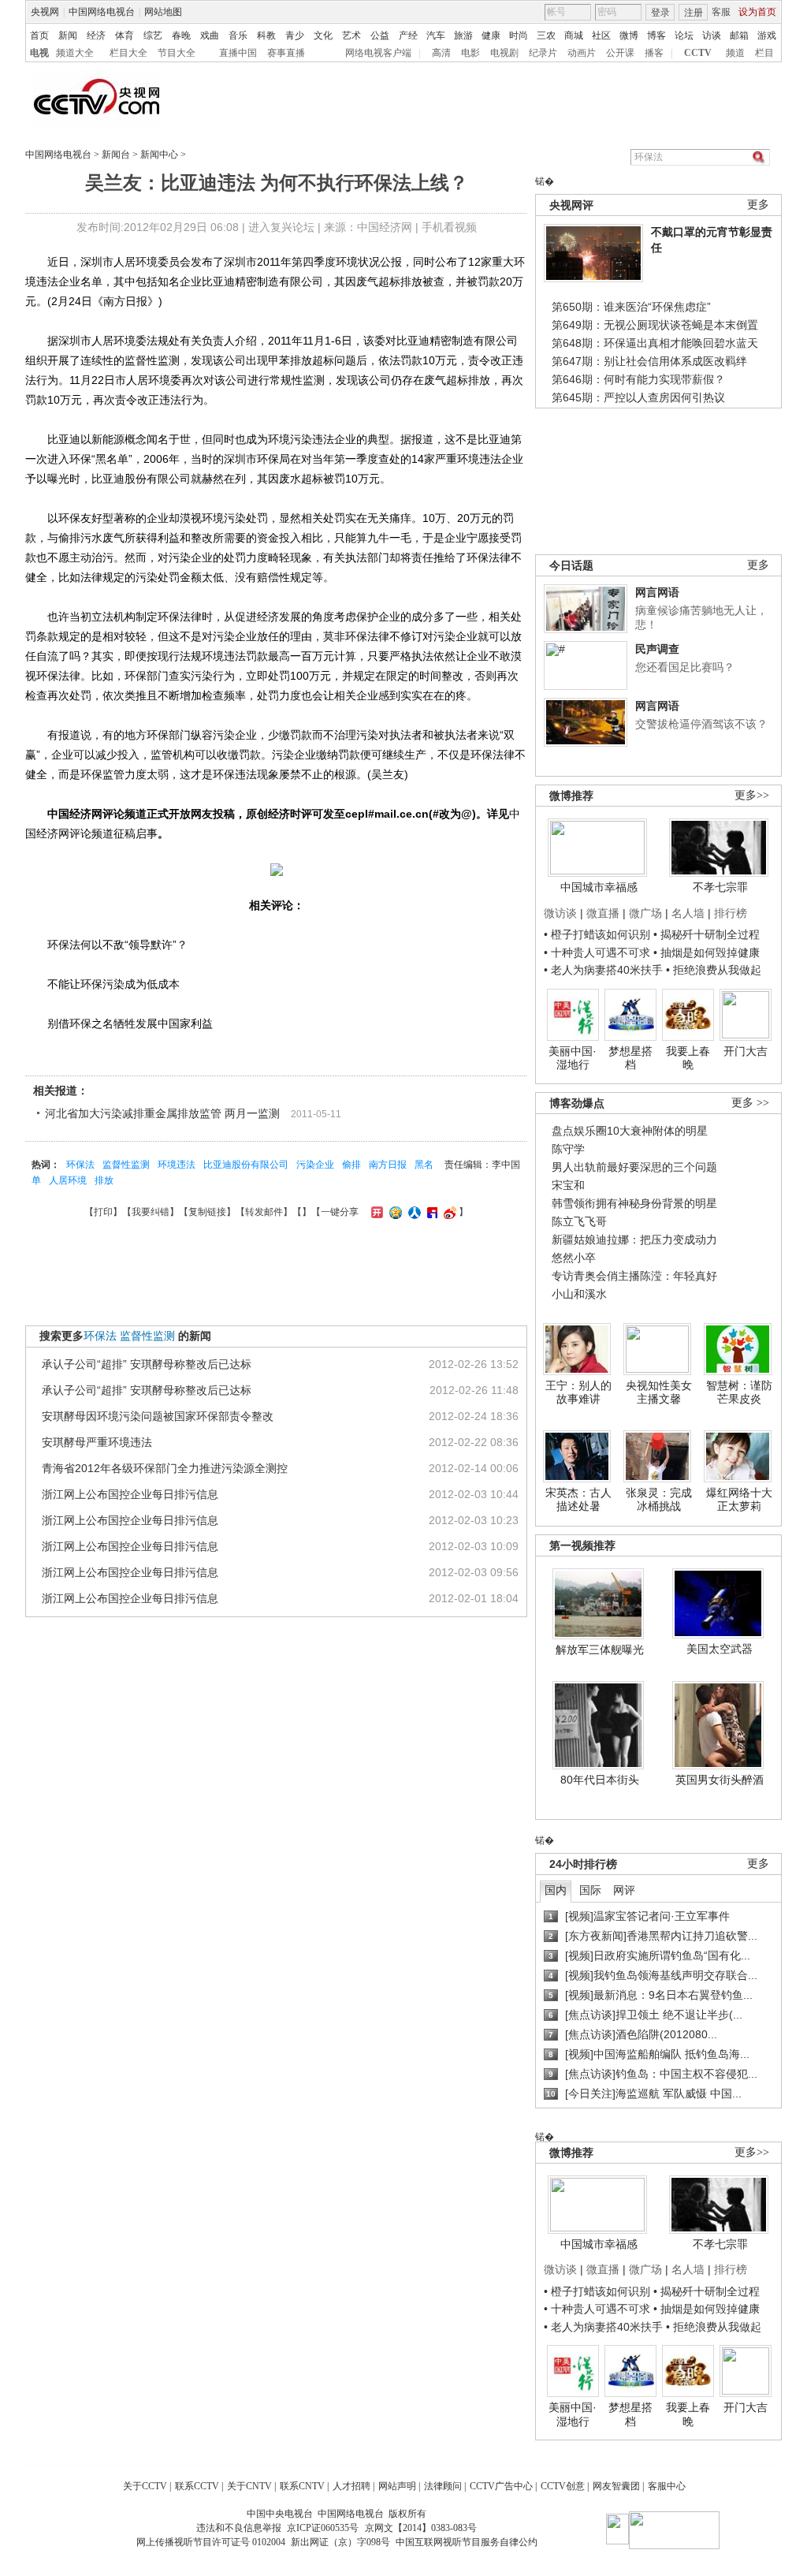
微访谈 (560, 913)
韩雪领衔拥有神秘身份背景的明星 (634, 1203)
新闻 (68, 35)
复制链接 (207, 1212)
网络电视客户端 (378, 53)
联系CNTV (302, 2486)
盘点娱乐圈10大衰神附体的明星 (630, 1131)
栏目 (764, 53)
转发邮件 (264, 1212)
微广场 (645, 913)
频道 (735, 53)
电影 (470, 53)
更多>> (752, 795)
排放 (104, 1180)
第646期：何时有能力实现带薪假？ (638, 379)
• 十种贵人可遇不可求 (599, 952)
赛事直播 (286, 53)
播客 (654, 53)
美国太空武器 (720, 1649)
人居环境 (68, 1180)
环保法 (80, 1165)
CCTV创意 (563, 2486)
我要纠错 (151, 1212)
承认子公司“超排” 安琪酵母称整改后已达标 (147, 1364)
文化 (323, 35)
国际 (590, 1890)
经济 (96, 35)
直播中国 (238, 53)
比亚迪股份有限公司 (246, 1165)
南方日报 (388, 1165)
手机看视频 (449, 227)
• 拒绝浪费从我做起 (714, 970)
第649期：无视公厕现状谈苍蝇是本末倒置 (655, 325)
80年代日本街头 (600, 1780)
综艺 (153, 35)
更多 (758, 205)
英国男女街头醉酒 (720, 1780)
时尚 (519, 35)
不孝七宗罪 (720, 887)
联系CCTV (197, 2486)
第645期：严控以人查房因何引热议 (638, 397)
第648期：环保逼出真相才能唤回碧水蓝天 (655, 343)
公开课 (620, 53)
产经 (408, 35)
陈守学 (568, 1149)
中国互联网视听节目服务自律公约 (467, 2542)
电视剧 (504, 53)
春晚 (181, 35)
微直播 (603, 913)
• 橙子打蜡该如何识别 (597, 934)
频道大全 (75, 53)
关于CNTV (249, 2486)
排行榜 (731, 913)
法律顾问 (443, 2486)
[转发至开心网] (375, 1212)
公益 (380, 35)
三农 (546, 35)
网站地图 (163, 12)
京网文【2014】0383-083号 (421, 2528)
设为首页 (757, 12)
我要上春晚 (688, 1058)
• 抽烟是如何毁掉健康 (707, 952)
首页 (39, 35)
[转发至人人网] (413, 1212)
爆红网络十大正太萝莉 (739, 1500)
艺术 (351, 35)
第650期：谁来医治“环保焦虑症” (631, 307)
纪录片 (543, 53)
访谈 (712, 35)
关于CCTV (145, 2486)
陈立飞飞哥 (579, 1221)
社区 (601, 35)
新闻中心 (159, 155)
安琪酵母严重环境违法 (97, 1442)
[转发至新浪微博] (448, 1212)
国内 (556, 1890)
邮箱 (739, 35)
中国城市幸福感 (599, 887)
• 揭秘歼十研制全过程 (707, 934)
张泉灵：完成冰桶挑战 (659, 1500)
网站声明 (397, 2486)
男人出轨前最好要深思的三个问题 (634, 1167)
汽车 (436, 35)
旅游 (463, 35)
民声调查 (657, 649)
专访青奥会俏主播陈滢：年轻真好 (634, 1276)
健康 (491, 35)
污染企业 (315, 1165)
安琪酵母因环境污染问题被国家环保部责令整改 (158, 1416)
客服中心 (667, 2486)
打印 (103, 1212)
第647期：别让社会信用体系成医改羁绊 (649, 361)
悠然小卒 (574, 1258)
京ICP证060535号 (323, 2528)
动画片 (582, 53)
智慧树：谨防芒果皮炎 (739, 1392)
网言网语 (657, 592)
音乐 (238, 35)
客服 (721, 12)
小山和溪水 (579, 1294)
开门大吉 (746, 1051)
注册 (694, 13)
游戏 (767, 35)
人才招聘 (351, 2486)
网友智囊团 (616, 2486)
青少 (295, 35)
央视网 (45, 12)
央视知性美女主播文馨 (659, 1392)
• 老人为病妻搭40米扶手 (603, 970)
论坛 (684, 35)
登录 (660, 13)
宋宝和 (568, 1185)
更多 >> (750, 1103)
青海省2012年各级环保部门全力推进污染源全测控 (165, 1468)
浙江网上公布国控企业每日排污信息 (130, 1494)
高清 (441, 53)
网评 (624, 1890)
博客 (656, 35)
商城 (574, 35)
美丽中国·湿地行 (573, 1058)
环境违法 (177, 1165)
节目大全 (177, 53)
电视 (39, 53)
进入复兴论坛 (281, 227)
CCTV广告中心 (501, 2486)
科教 (266, 35)
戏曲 (210, 35)
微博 (629, 35)
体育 (125, 35)
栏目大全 (128, 53)
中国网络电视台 (102, 12)
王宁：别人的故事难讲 (578, 1392)
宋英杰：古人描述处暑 (578, 1500)
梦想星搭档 (630, 1058)
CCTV (698, 53)
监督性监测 (126, 1165)
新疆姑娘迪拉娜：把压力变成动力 (634, 1240)
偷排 (351, 1165)
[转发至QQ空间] (394, 1212)
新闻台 (116, 155)
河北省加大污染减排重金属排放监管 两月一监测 (162, 1113)
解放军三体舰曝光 (600, 1650)
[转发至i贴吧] (430, 1212)
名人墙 (688, 913)
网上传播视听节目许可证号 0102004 (211, 2542)
